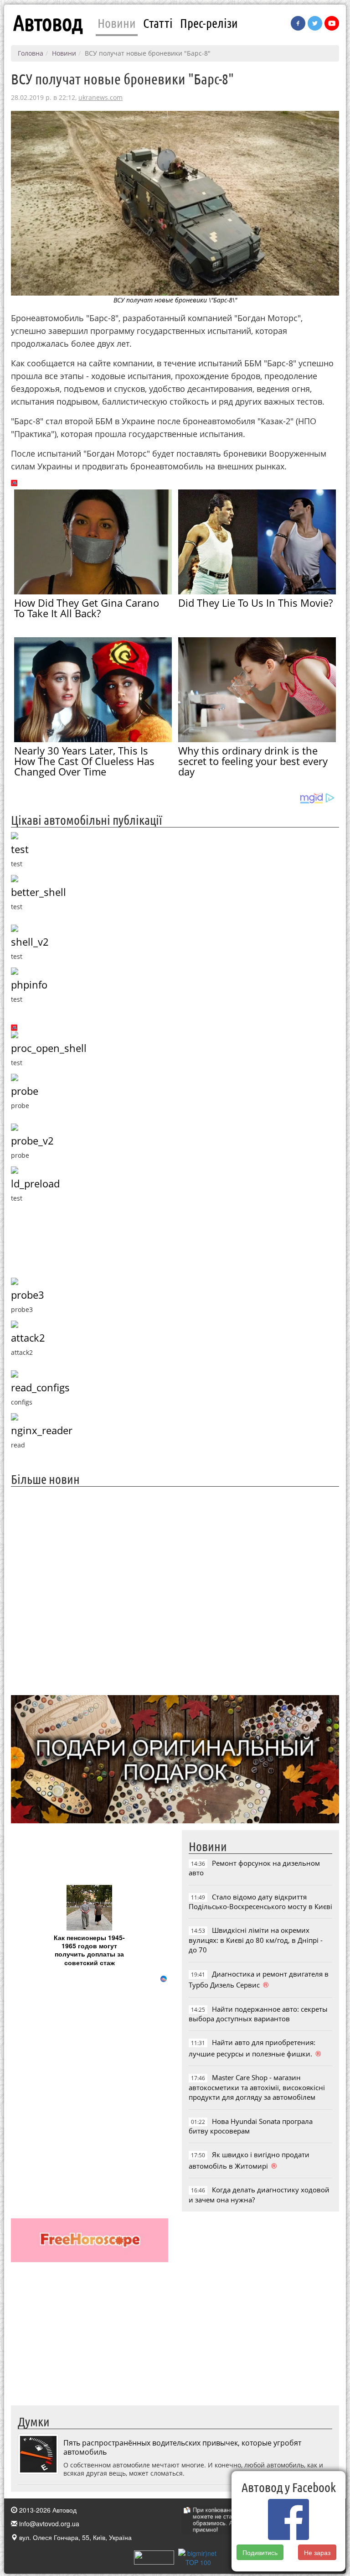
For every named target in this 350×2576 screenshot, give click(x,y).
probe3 (28, 1295)
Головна (31, 53)
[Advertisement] (175, 1590)
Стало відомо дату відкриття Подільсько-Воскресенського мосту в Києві (260, 1902)
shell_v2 (30, 942)
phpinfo (29, 985)
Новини (117, 23)
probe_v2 (32, 1141)
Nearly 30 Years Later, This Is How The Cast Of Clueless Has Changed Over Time (84, 761)
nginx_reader (42, 1430)
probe (25, 1091)
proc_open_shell (49, 1048)
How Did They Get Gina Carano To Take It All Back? (87, 608)
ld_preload (35, 1184)
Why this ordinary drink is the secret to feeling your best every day (253, 761)
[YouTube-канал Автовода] (332, 23)
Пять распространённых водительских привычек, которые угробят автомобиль (182, 2447)
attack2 (28, 1338)
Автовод (48, 23)
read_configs (40, 1387)
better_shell (39, 892)
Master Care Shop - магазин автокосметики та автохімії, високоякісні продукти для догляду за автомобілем (257, 2087)
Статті (158, 23)
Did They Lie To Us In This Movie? (255, 603)
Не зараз (317, 2552)
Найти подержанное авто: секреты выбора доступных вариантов (258, 2014)
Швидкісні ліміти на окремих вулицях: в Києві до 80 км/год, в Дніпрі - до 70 (256, 1940)
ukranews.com (100, 97)
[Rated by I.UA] (154, 2556)
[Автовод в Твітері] (315, 23)
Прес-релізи (209, 23)
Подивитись (260, 2552)
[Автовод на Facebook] (298, 23)
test (20, 849)
